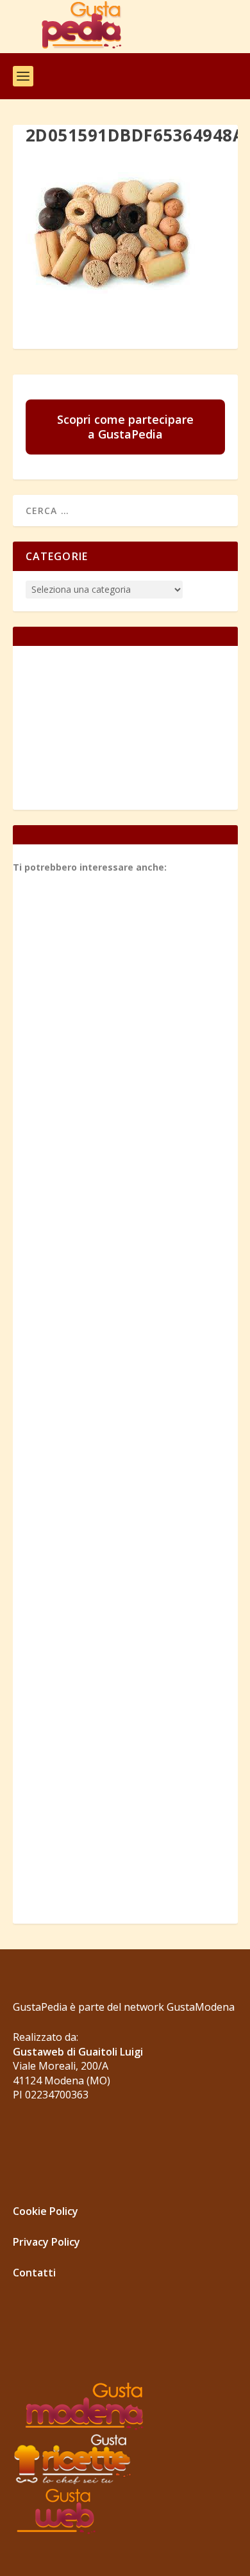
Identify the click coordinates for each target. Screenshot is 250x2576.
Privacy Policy (46, 2242)
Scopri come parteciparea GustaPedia (125, 427)
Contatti (34, 2273)
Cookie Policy (46, 2211)
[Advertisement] (125, 1399)
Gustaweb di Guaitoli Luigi (78, 2052)
